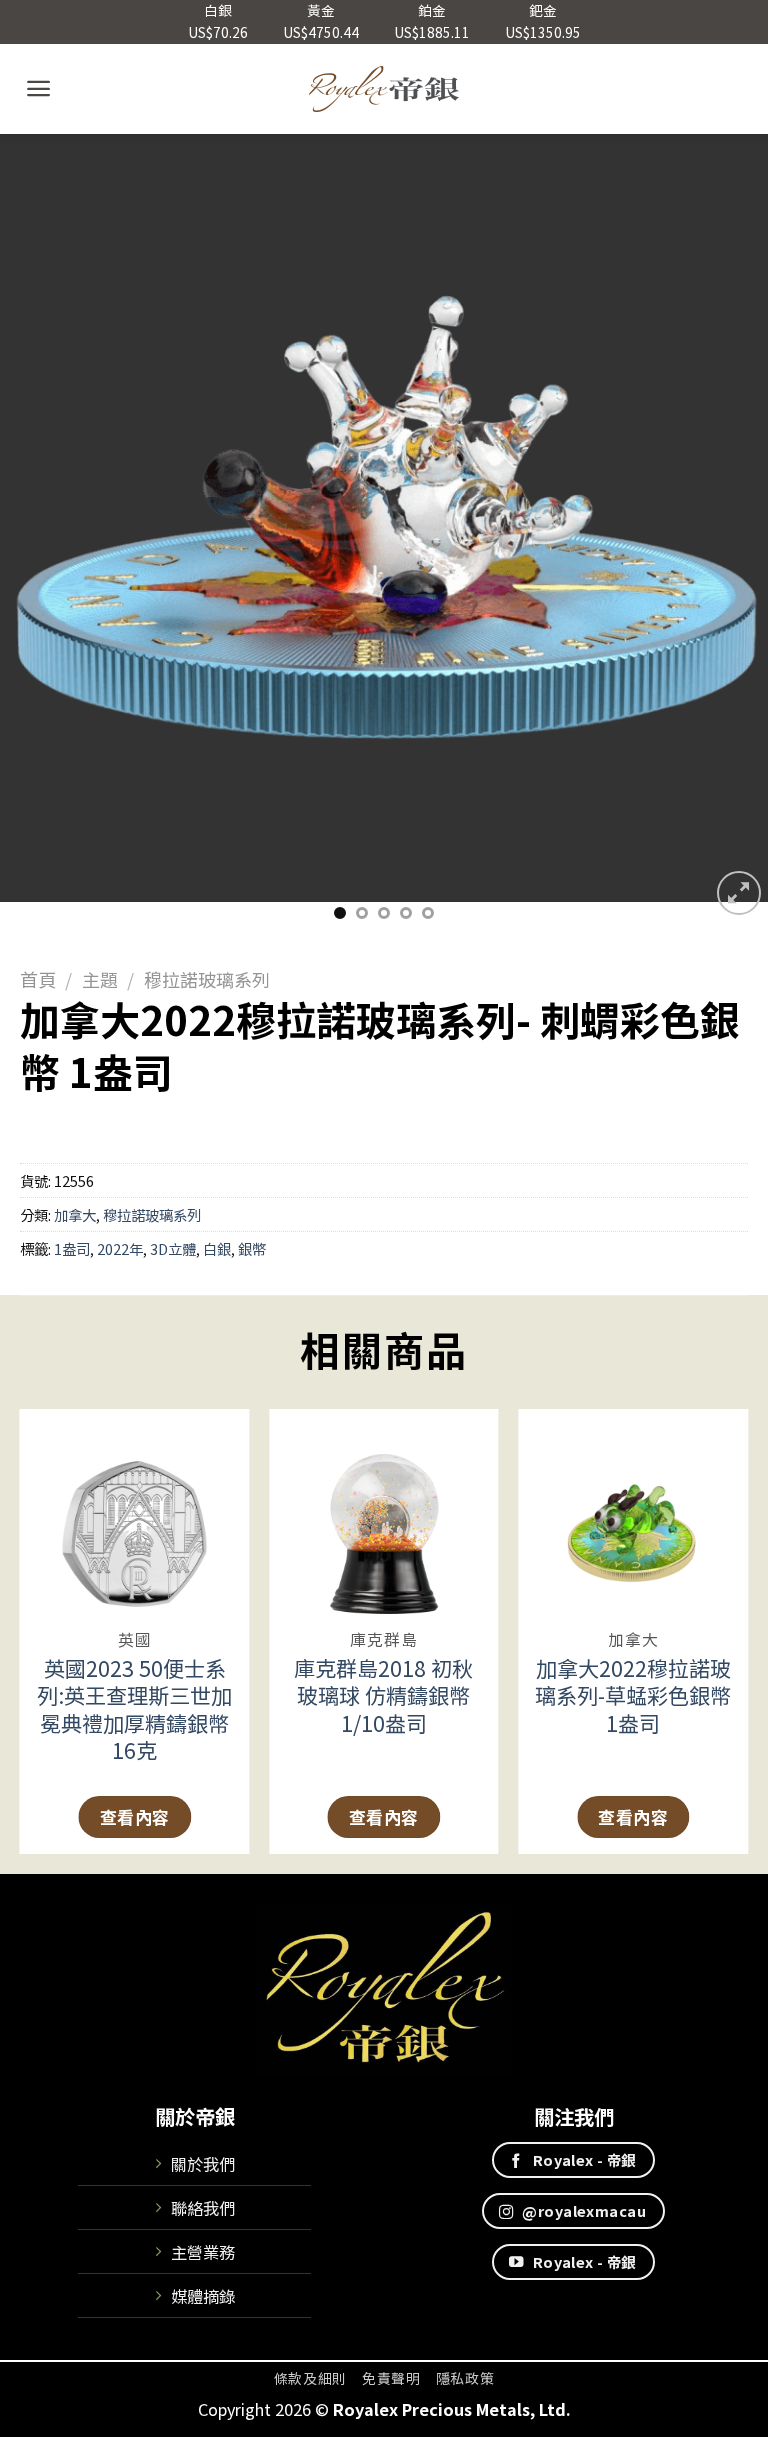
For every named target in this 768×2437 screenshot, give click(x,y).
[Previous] (41, 526)
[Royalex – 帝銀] (384, 89)
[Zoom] (739, 893)
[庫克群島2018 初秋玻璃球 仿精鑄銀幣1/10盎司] (384, 1511)
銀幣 (252, 1248)
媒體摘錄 (203, 2296)
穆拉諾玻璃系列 (207, 979)
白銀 (217, 1248)
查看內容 (135, 1816)
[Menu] (38, 88)
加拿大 (75, 1214)
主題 (100, 979)
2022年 (120, 1248)
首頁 (38, 979)
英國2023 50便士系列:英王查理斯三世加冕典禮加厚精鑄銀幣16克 (134, 1709)
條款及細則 (310, 2378)
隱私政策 (465, 2378)
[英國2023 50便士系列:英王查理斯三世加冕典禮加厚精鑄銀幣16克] (135, 1511)
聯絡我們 (203, 2208)
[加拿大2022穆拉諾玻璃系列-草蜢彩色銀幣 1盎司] (633, 1511)
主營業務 (203, 2252)
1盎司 (72, 1248)
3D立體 (173, 1248)
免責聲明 (391, 2378)
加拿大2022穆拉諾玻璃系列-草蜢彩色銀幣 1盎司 (633, 1695)
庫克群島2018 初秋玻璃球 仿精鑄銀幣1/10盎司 (383, 1695)
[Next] (727, 526)
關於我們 (203, 2164)
